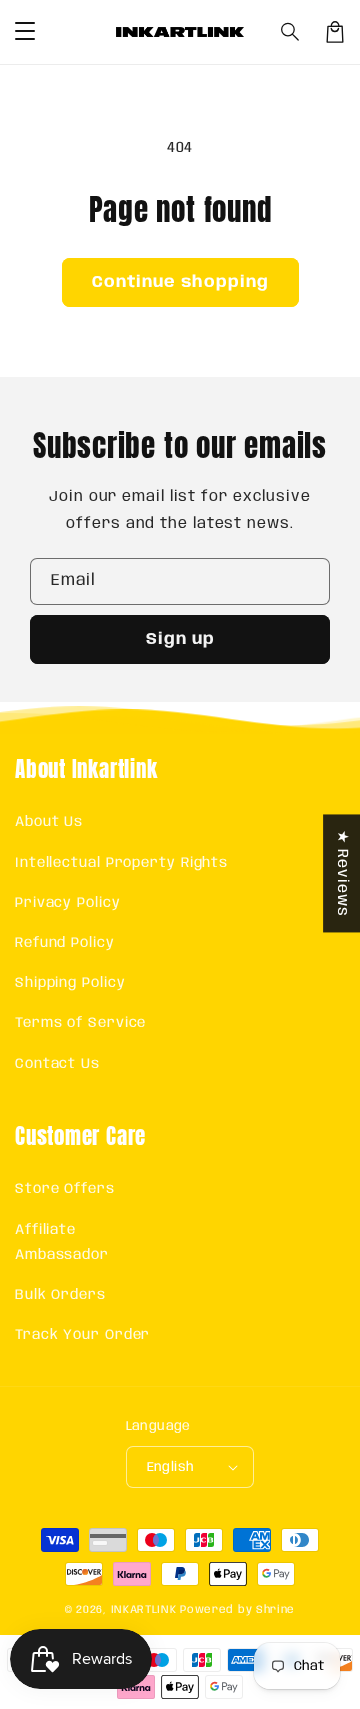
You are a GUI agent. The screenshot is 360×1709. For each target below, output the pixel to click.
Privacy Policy (68, 903)
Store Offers (65, 1189)
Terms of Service (80, 1023)
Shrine (275, 1610)
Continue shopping (180, 282)
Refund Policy (65, 943)
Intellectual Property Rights (121, 863)
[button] (291, 32)
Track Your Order (82, 1335)
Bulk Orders (60, 1295)
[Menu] (25, 32)
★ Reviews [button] (342, 873)
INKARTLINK (144, 1610)
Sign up (180, 639)
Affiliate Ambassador (62, 1242)
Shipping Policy (70, 983)
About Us (49, 822)
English (171, 1467)
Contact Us (57, 1064)
